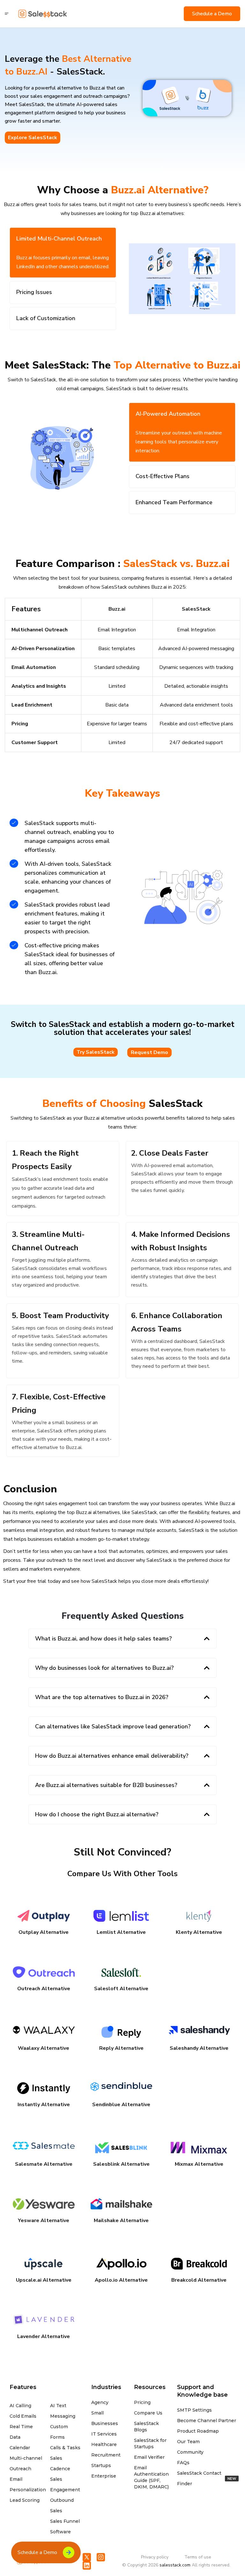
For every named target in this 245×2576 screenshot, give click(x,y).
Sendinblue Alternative (121, 2105)
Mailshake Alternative (121, 2221)
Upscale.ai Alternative (44, 2280)
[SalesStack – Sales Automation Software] (43, 14)
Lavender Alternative (44, 2336)
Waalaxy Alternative (44, 2048)
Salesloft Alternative (121, 1989)
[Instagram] (101, 2557)
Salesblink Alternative (121, 2164)
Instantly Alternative (44, 2105)
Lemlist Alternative (121, 1932)
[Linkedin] (87, 2565)
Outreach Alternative (44, 1989)
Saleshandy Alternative (199, 2048)
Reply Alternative (121, 2048)
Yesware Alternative (44, 2221)
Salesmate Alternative (44, 2164)
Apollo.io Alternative (121, 2280)
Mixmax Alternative (199, 2164)
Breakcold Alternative (199, 2280)
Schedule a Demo (212, 14)
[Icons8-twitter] (87, 2557)
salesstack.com (175, 2565)
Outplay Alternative (44, 1932)
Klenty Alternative (199, 1932)
